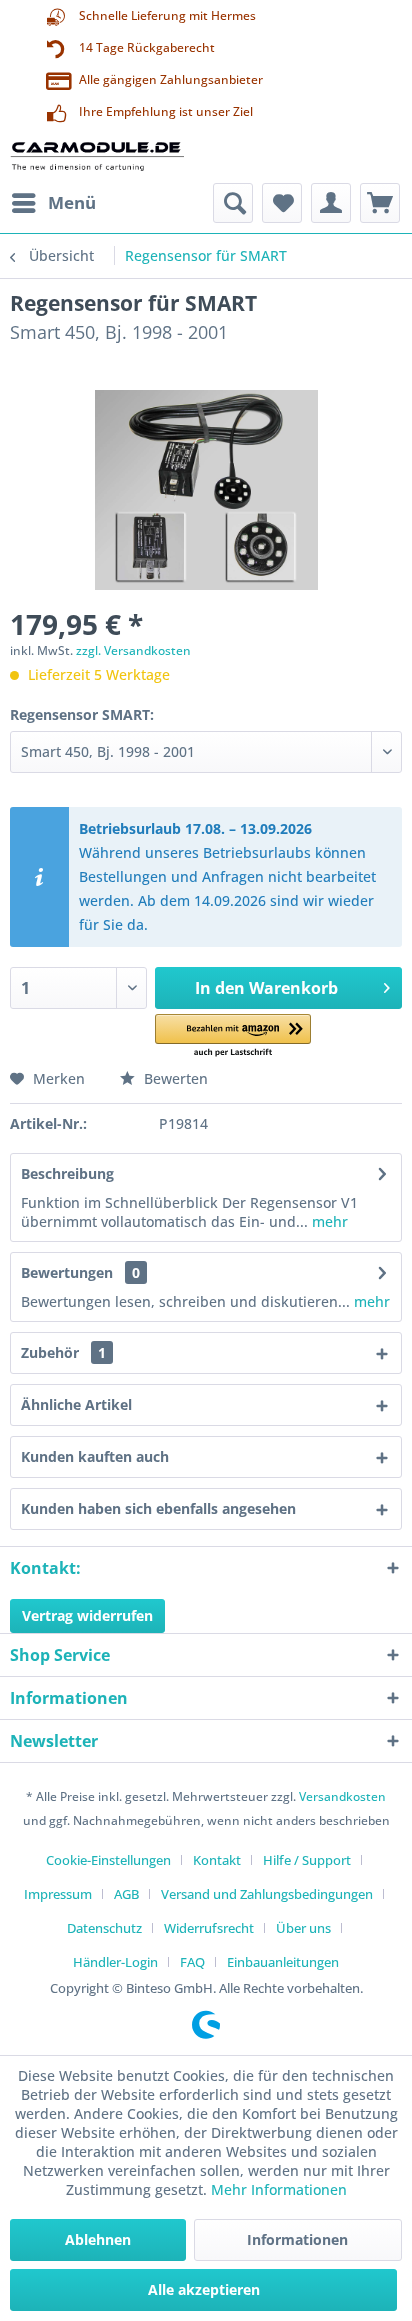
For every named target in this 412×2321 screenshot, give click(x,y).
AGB (126, 1894)
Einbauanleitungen (283, 1962)
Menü (72, 202)
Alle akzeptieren (204, 2289)
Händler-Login (115, 1962)
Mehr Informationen (279, 2189)
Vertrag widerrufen (87, 1615)
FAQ (192, 1962)
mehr (328, 1221)
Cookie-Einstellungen (108, 1860)
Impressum (58, 1894)
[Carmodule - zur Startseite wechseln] (97, 155)
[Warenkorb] (380, 203)
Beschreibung (67, 1173)
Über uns (303, 1928)
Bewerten (174, 1078)
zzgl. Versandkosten (133, 650)
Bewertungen (67, 1272)
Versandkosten (342, 1796)
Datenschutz (104, 1928)
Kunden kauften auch (95, 1456)
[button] (233, 1036)
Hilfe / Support (307, 1860)
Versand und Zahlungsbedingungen (267, 1894)
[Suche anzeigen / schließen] (233, 203)
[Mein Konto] (331, 203)
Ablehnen (98, 2239)
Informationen (297, 2239)
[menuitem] (53, 203)
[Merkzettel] (282, 203)
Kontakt (217, 1860)
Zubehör (63, 1352)
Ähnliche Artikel (76, 1404)
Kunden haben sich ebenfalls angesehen (158, 1508)
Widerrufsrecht (209, 1928)
